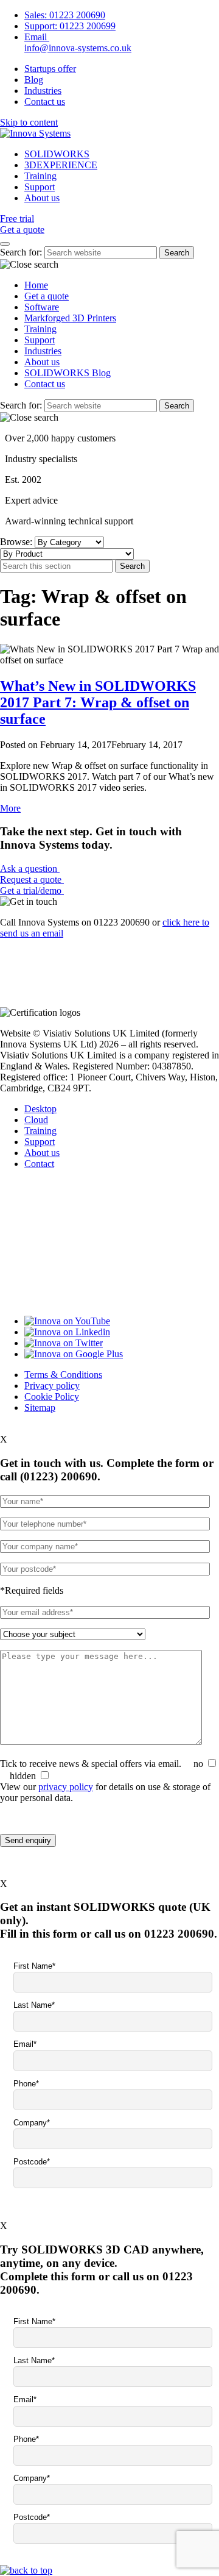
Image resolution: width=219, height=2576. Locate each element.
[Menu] (5, 244)
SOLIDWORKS (57, 154)
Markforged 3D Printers (70, 318)
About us (42, 198)
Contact (39, 1164)
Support (40, 187)
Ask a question (30, 869)
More (10, 808)
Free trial (17, 219)
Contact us (45, 102)
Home (36, 285)
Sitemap (40, 1408)
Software (42, 307)
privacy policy (66, 1787)
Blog (34, 80)
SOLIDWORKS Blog (68, 373)
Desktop (40, 1109)
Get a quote (22, 230)
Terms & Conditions (63, 1375)
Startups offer (50, 69)
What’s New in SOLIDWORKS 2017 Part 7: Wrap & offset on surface (98, 702)
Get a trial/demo (32, 890)
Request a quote (32, 879)
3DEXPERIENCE (61, 165)
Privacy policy (52, 1386)
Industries (43, 91)
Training (40, 176)
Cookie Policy (52, 1397)
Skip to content (29, 122)
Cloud (36, 1120)
